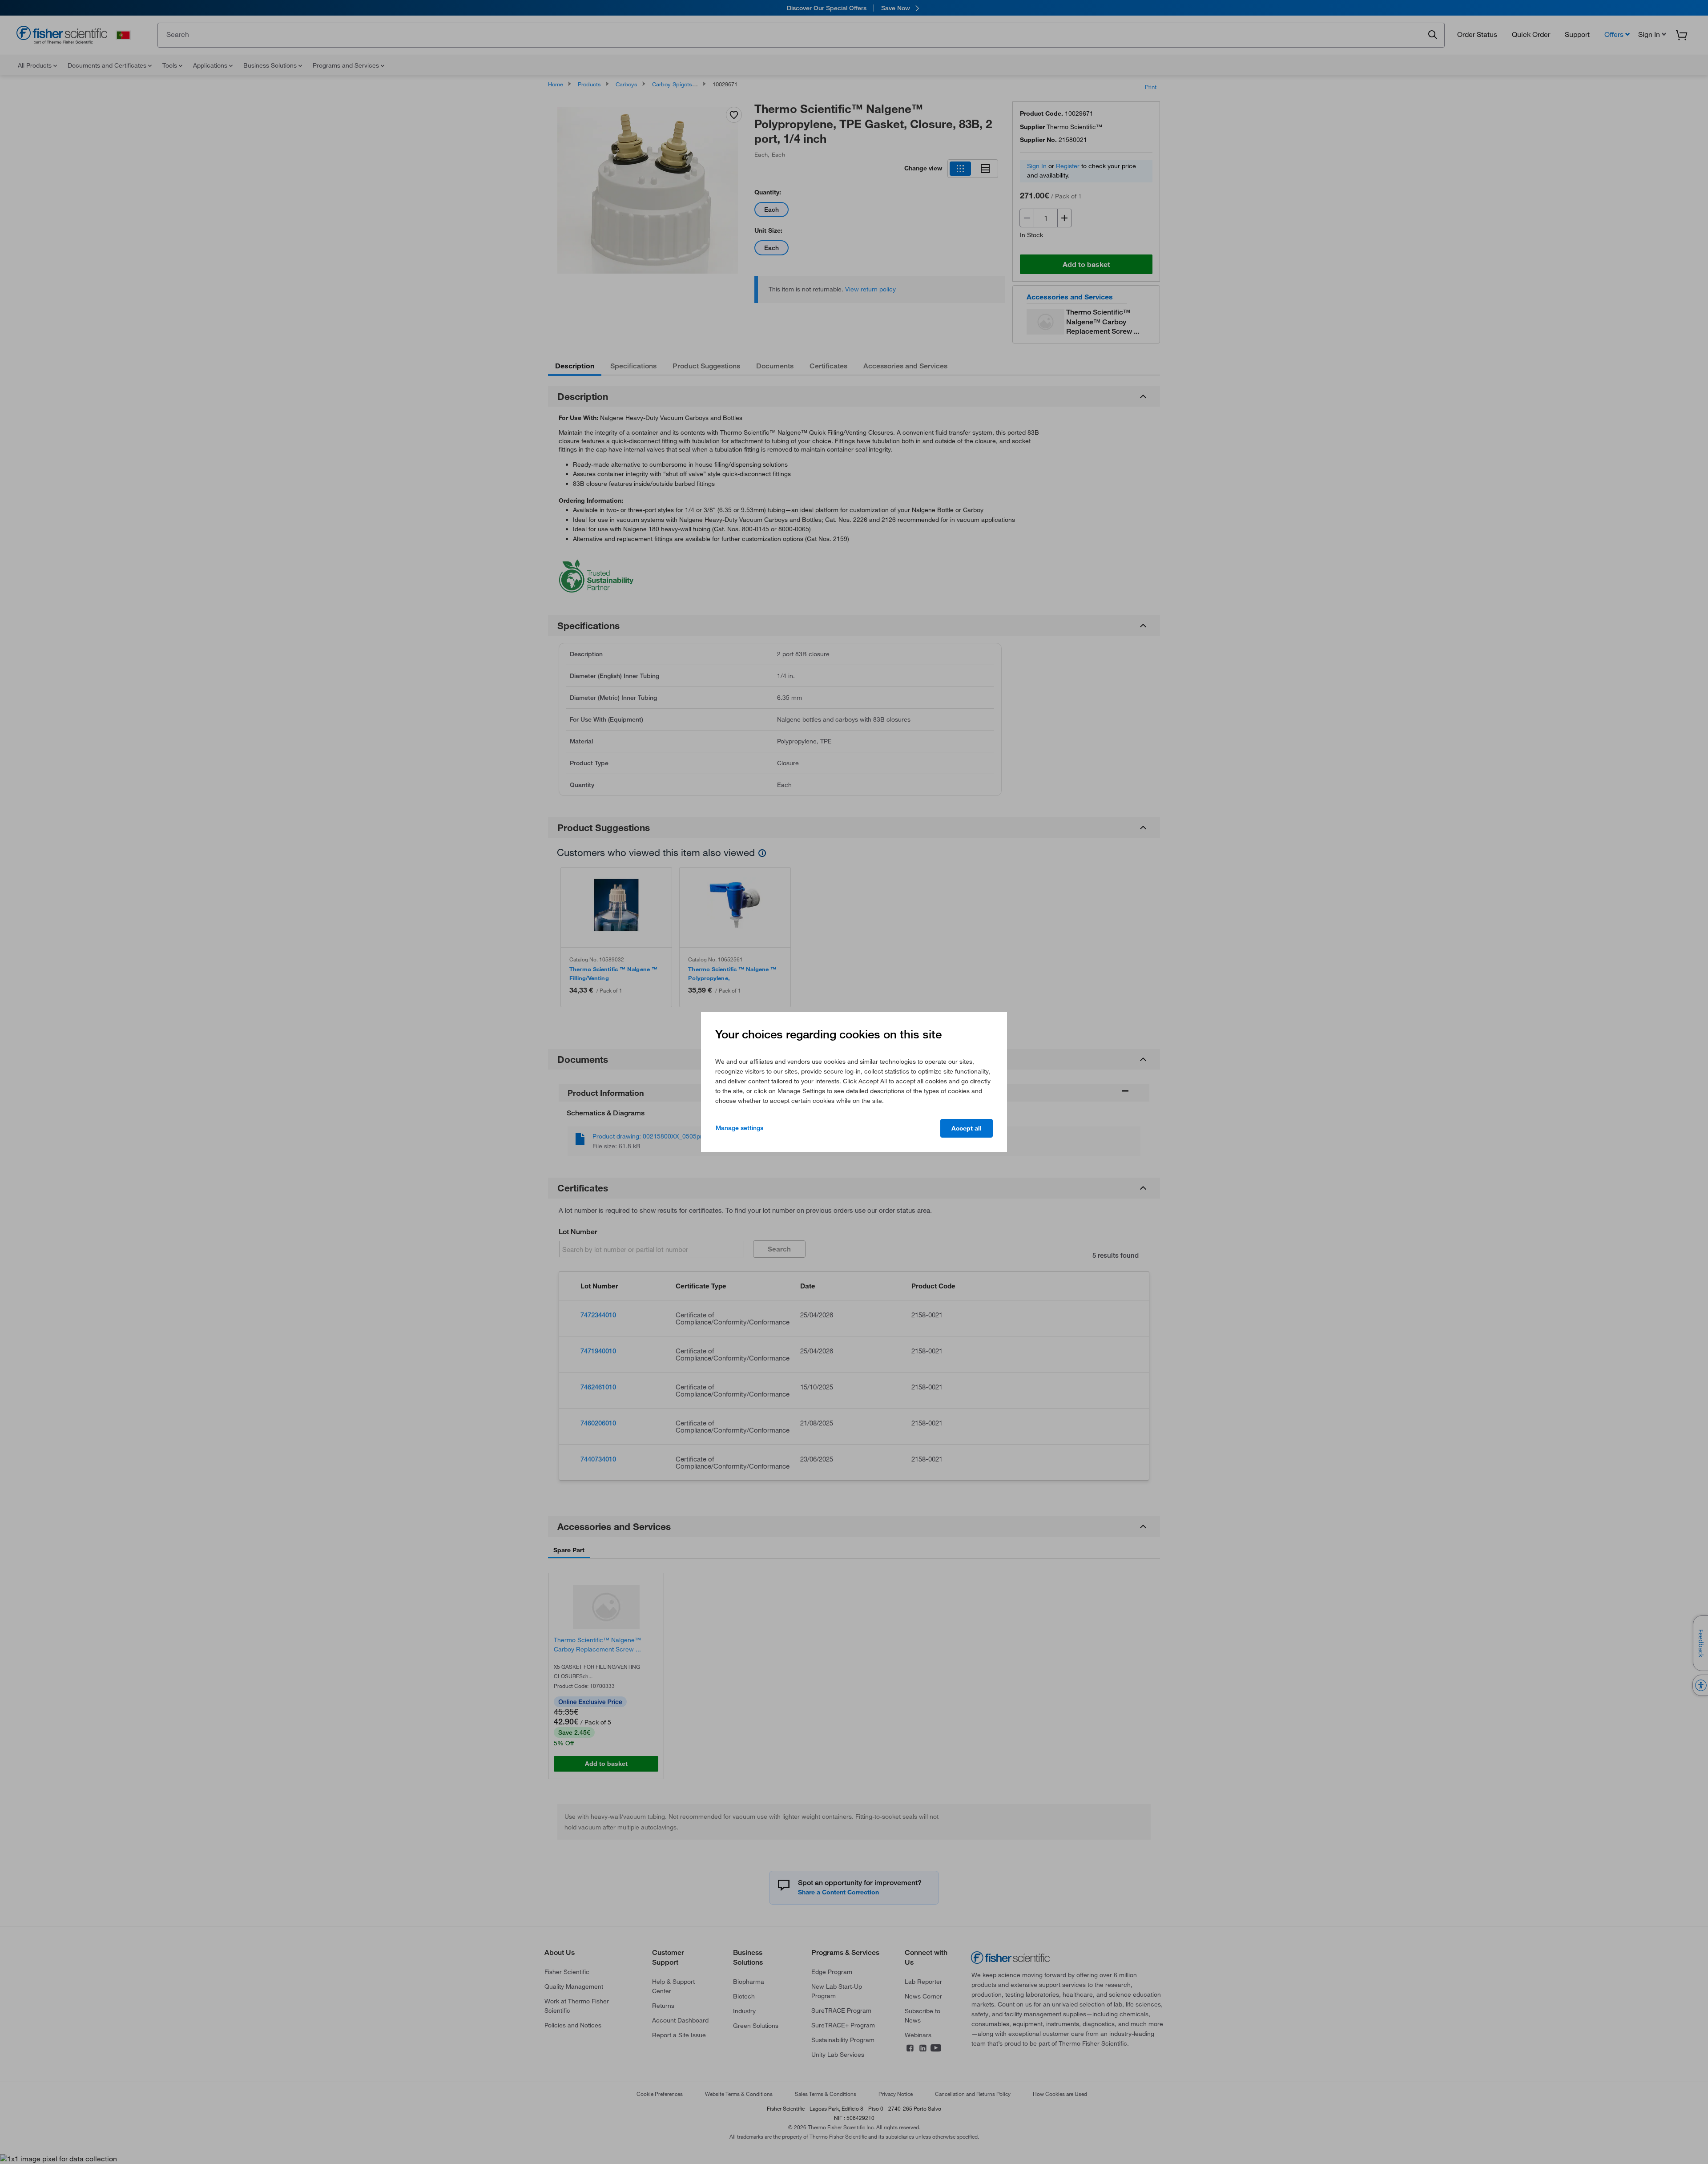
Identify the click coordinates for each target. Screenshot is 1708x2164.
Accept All (967, 1128)
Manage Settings (739, 1128)
